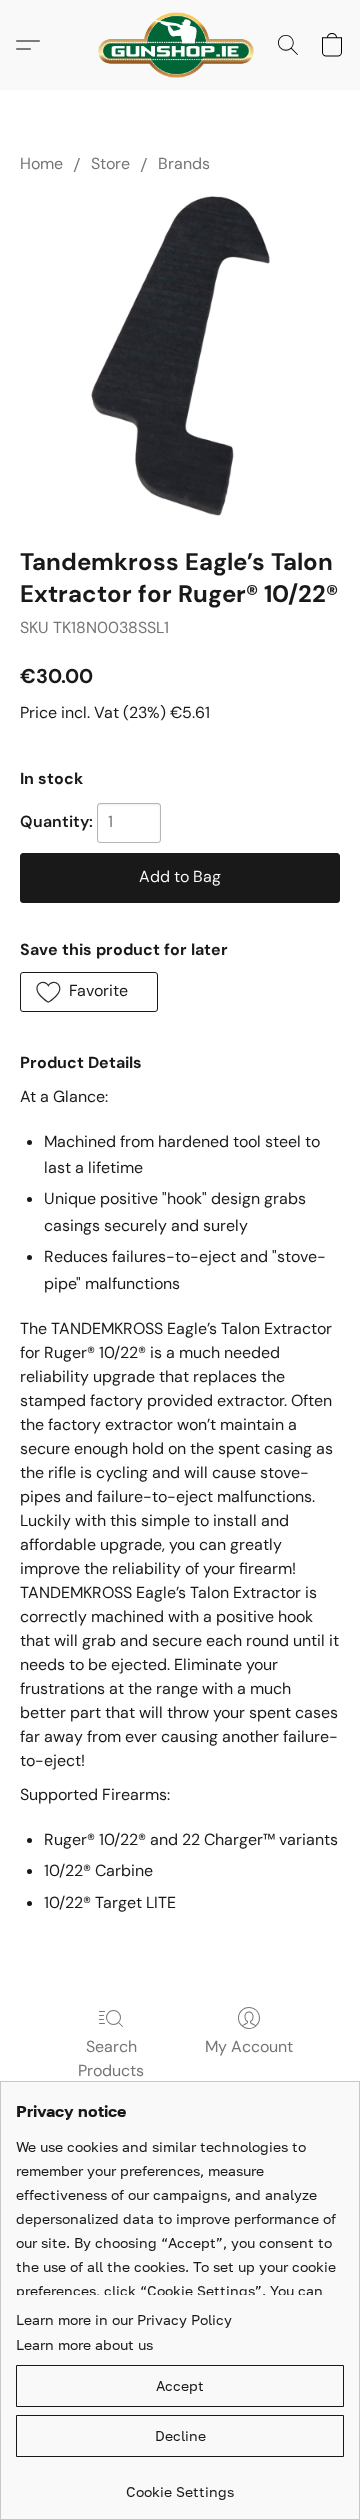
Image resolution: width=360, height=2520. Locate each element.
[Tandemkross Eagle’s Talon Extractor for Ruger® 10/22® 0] (180, 356)
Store (110, 163)
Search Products (111, 2058)
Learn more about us (84, 2344)
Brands (184, 163)
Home (41, 163)
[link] (180, 2484)
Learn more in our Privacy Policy (124, 2319)
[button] (179, 45)
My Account (249, 2046)
